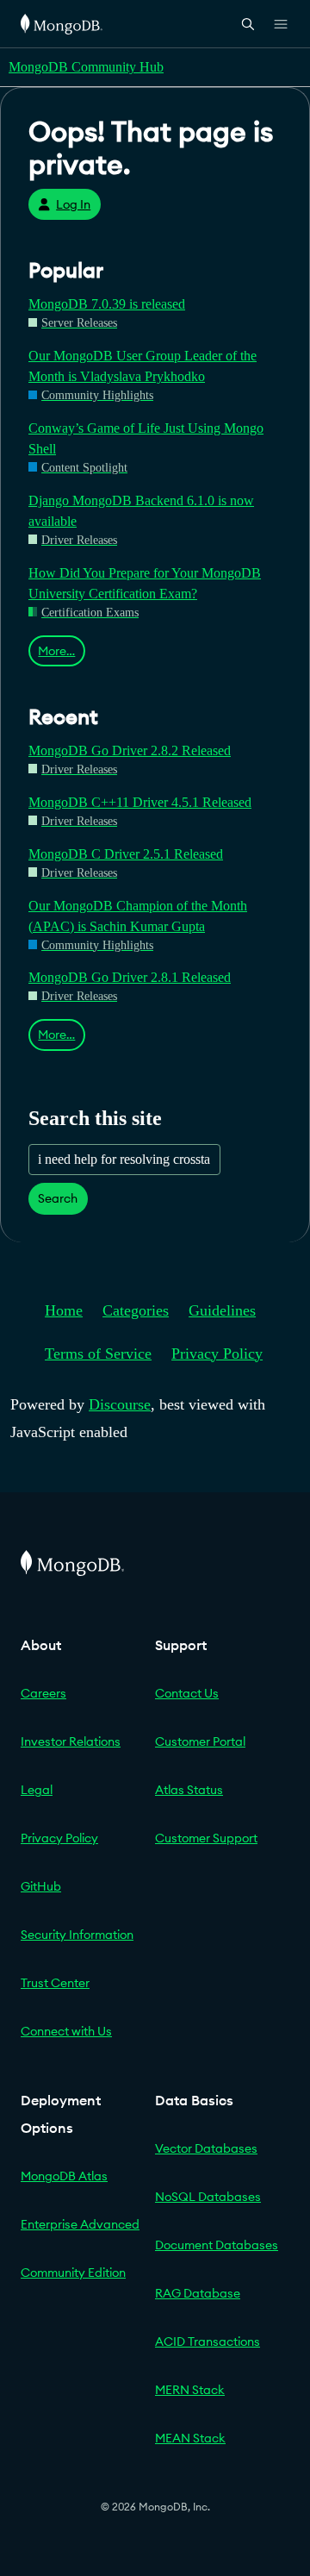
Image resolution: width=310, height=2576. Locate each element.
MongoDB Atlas (64, 2176)
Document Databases (217, 2245)
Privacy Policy (217, 1354)
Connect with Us (66, 2031)
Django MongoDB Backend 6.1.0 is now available (141, 511)
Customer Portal (200, 1741)
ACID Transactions (208, 2342)
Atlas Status (189, 1790)
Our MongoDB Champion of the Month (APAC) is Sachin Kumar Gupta (138, 916)
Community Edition (73, 2273)
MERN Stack (190, 2390)
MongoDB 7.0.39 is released (107, 304)
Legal (37, 1790)
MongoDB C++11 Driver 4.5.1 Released (140, 802)
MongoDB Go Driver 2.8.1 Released (130, 977)
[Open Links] (281, 24)
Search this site (95, 1118)
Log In (73, 204)
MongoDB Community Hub (86, 67)
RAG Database (198, 2293)
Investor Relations (71, 1741)
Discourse (120, 1404)
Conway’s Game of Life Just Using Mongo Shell (146, 438)
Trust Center (55, 1983)
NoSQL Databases (208, 2197)
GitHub (41, 1886)
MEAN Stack (190, 2438)
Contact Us (187, 1693)
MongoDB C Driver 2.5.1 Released (126, 854)
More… (56, 651)
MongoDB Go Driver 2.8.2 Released (130, 750)
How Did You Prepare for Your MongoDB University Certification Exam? (145, 583)
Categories (136, 1310)
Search (58, 1198)
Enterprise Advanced (80, 2224)
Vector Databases (206, 2148)
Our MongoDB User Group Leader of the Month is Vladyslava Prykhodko (143, 366)
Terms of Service (98, 1354)
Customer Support (206, 1838)
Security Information (77, 1935)
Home (64, 1310)
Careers (43, 1693)
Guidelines (222, 1310)
